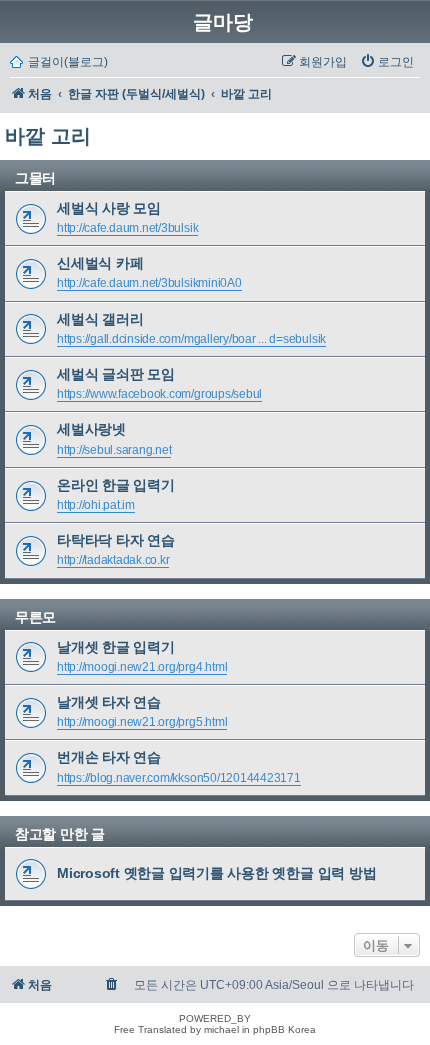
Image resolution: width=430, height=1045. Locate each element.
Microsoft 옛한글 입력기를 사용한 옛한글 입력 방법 (216, 873)
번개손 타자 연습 (109, 757)
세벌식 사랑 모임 (109, 208)
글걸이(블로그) (68, 62)
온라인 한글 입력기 (116, 485)
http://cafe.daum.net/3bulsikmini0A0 (149, 283)
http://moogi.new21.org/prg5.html (142, 722)
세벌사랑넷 (91, 429)
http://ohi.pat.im (96, 505)
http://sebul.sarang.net (114, 450)
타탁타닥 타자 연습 (116, 540)
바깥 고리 (48, 136)
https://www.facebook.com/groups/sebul (159, 394)
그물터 (35, 178)
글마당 (223, 22)
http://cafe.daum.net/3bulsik (127, 228)
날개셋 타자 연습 (109, 702)
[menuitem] (387, 62)
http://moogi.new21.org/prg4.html (142, 667)
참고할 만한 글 (60, 834)
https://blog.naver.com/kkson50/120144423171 (179, 778)
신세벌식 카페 (100, 263)
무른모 (35, 617)
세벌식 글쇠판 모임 (116, 374)
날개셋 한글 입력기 (116, 647)
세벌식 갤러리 (100, 319)
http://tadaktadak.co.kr (113, 560)
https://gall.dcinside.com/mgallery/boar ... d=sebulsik (191, 339)
